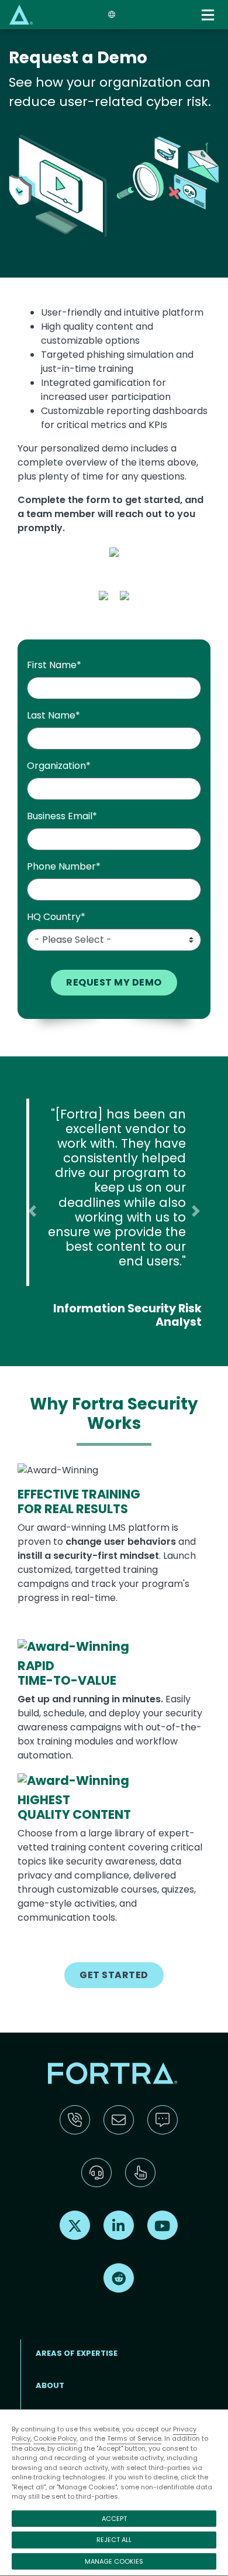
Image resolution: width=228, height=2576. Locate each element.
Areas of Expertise (77, 2353)
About (50, 2385)
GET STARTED (114, 1975)
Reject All (114, 2540)
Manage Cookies (114, 2561)
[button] (32, 1211)
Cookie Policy (55, 2438)
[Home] (21, 14)
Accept (114, 2519)
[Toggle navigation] (209, 15)
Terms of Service (134, 2438)
